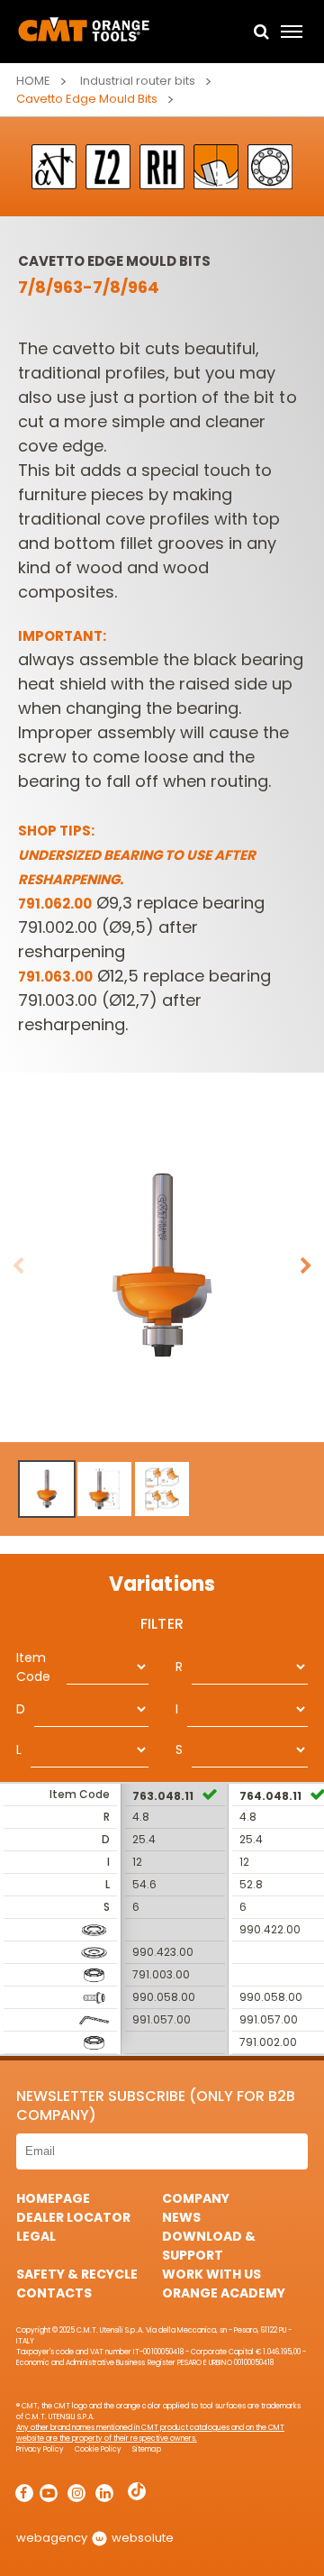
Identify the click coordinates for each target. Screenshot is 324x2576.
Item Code (33, 1667)
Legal (36, 2236)
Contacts (54, 2293)
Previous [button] (18, 1266)
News (181, 2217)
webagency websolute (95, 2538)
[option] (162, 1266)
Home (33, 81)
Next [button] (306, 1266)
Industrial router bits (138, 81)
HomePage (53, 2198)
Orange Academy (224, 2293)
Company (196, 2198)
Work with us (211, 2274)
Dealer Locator (73, 2217)
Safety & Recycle (77, 2274)
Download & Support (209, 2246)
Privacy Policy (40, 2449)
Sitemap (146, 2449)
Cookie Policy (98, 2449)
